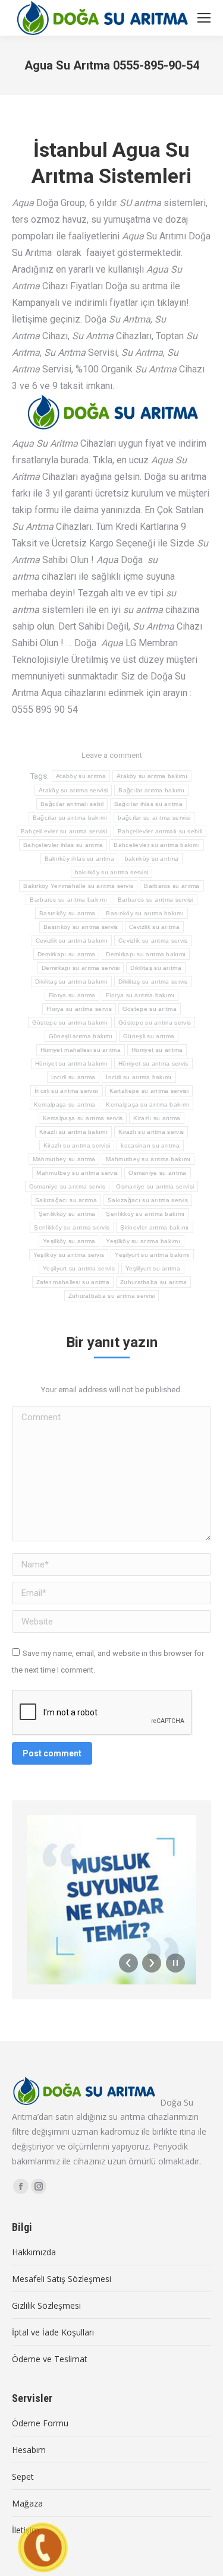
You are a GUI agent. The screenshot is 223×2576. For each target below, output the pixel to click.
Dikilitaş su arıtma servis (153, 982)
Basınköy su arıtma (67, 913)
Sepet (23, 2477)
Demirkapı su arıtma (67, 954)
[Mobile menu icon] (204, 18)
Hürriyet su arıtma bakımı (72, 1063)
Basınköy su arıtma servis (81, 927)
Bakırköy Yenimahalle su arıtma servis (78, 886)
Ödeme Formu (40, 2423)
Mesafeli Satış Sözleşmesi (62, 2279)
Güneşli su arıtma (149, 1036)
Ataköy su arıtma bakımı (152, 776)
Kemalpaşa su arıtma (65, 1104)
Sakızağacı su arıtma (66, 1200)
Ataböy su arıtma (81, 776)
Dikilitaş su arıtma (156, 968)
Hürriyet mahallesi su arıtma (81, 1050)
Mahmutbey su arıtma (64, 1159)
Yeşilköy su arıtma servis (69, 1255)
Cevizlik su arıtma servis (153, 941)
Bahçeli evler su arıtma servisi (64, 831)
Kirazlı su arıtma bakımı (73, 1132)
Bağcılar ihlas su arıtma (148, 804)
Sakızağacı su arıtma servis (148, 1200)
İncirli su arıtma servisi (67, 1091)
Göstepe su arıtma (150, 1009)
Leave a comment (112, 755)
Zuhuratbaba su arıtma (153, 1282)
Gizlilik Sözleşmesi (46, 2305)
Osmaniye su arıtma (157, 1173)
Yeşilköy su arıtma (69, 1241)
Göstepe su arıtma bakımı (70, 1023)
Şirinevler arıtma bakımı (154, 1227)
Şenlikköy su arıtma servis (72, 1227)
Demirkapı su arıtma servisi (81, 968)
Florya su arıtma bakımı (140, 995)
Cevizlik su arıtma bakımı (72, 941)
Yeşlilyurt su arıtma (153, 1268)
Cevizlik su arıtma (154, 927)
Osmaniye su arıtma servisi (155, 1186)
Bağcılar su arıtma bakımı (70, 818)
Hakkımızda (34, 2252)
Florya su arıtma (72, 995)
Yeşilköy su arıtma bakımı (143, 1241)
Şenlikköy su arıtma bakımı (145, 1214)
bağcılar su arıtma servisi (154, 818)
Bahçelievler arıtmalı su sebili (160, 831)
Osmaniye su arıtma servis (67, 1186)
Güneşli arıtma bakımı (81, 1036)
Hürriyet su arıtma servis (153, 1063)
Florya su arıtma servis (79, 1009)
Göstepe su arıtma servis (155, 1023)
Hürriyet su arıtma (157, 1050)
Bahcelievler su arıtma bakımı (157, 845)
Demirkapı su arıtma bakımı (146, 954)
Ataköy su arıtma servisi (73, 790)
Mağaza (27, 2503)
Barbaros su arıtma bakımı (68, 900)
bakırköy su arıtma (152, 859)
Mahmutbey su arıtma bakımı (148, 1159)
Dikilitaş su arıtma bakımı (71, 982)
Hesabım (29, 2450)
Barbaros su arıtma (172, 886)
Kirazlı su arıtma (157, 1118)
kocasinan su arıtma (150, 1145)
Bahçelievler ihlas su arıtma (63, 845)
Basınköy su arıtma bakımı (145, 913)
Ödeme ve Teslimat (50, 2359)
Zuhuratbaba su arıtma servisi (112, 1296)
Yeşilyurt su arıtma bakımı (152, 1255)
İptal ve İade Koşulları (53, 2332)
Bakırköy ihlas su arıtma (79, 859)
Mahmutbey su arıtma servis (77, 1173)
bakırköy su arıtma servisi (112, 872)
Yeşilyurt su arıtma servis (79, 1268)
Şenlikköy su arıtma (67, 1214)
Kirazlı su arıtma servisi (77, 1145)
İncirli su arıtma (73, 1077)
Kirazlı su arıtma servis (151, 1132)
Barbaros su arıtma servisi (156, 900)
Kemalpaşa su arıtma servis (83, 1118)
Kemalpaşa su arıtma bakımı (147, 1104)
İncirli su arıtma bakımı (139, 1077)
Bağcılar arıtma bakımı (151, 790)
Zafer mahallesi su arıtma (73, 1282)
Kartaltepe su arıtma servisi (149, 1091)
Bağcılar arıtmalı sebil (72, 804)
